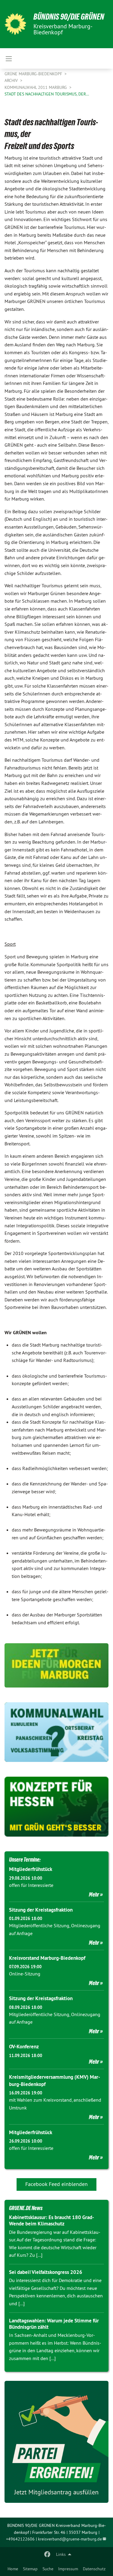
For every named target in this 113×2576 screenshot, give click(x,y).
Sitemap (30, 2569)
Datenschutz (94, 2569)
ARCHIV (12, 80)
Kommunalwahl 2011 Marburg (36, 87)
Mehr (94, 1894)
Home (13, 2569)
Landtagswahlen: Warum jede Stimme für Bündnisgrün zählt (54, 2324)
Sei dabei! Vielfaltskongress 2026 (46, 2272)
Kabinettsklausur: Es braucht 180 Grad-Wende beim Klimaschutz (52, 2220)
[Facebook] (47, 2554)
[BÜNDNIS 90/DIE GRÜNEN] (15, 24)
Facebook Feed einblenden (56, 2184)
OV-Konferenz (24, 2047)
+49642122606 (20, 2539)
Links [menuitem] (61, 2554)
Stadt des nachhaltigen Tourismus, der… (47, 94)
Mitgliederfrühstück (31, 1869)
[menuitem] (13, 2569)
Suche (48, 2569)
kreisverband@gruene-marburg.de (70, 2539)
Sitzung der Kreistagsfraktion (41, 1910)
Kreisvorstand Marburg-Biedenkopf (47, 1958)
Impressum (68, 2569)
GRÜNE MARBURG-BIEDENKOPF (34, 74)
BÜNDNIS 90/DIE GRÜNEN (69, 17)
